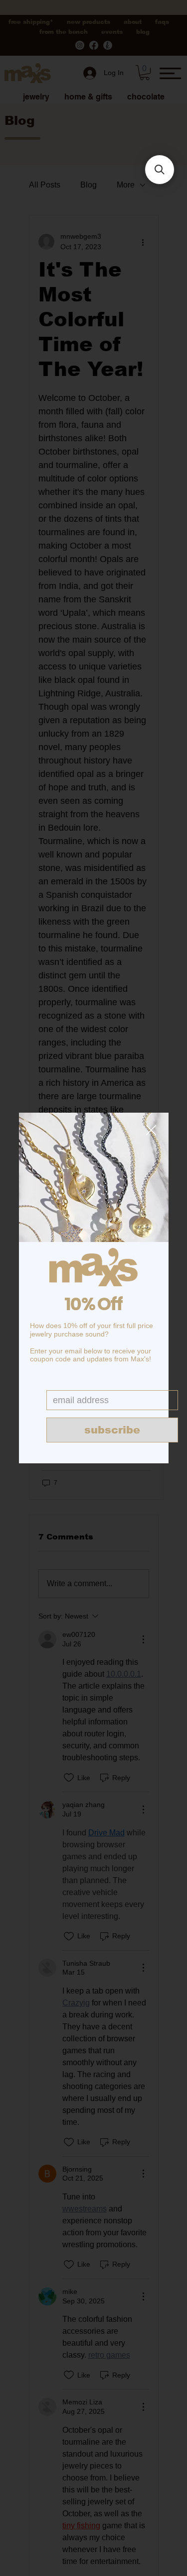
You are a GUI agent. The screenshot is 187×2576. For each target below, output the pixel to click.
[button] (151, 1131)
